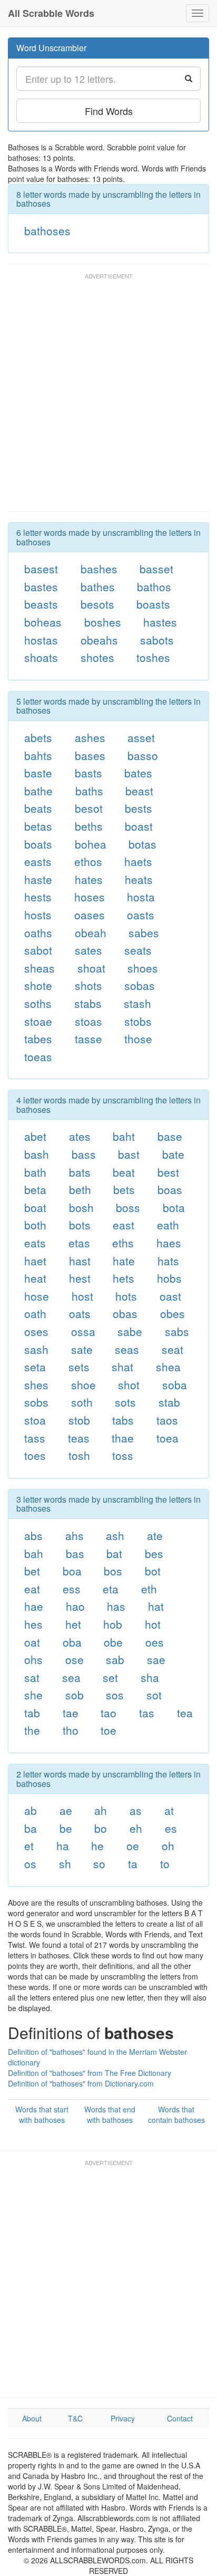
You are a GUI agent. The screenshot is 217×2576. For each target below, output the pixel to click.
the (32, 1730)
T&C (75, 2418)
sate (82, 1349)
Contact (180, 2418)
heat (35, 1278)
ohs (33, 1659)
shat (122, 1367)
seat (172, 1349)
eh (136, 1828)
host (82, 1296)
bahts (38, 755)
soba (175, 1385)
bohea (91, 844)
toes (35, 1455)
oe (133, 1846)
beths (89, 826)
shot (129, 1385)
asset (141, 737)
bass (84, 1154)
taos (167, 1420)
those (138, 1039)
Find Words (109, 111)
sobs (36, 1402)
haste (38, 879)
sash (36, 1349)
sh (65, 1863)
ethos (88, 861)
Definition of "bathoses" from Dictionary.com (81, 2083)
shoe (83, 1385)
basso (143, 755)
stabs (88, 1003)
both (35, 1225)
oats (80, 1313)
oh (168, 1846)
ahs (75, 1535)
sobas (140, 985)
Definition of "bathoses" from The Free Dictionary (90, 2073)
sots (125, 1402)
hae (34, 1606)
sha (150, 1677)
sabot (38, 950)
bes (154, 1553)
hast (80, 1261)
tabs (123, 1420)
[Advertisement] (108, 397)
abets (38, 737)
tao (108, 1713)
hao (75, 1606)
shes (36, 1385)
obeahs (99, 640)
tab (32, 1713)
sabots (157, 640)
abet (35, 1136)
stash (137, 1003)
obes (172, 1313)
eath (168, 1225)
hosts (38, 915)
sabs (177, 1331)
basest (41, 569)
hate (124, 1261)
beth (80, 1189)
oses (36, 1331)
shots (88, 985)
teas (79, 1438)
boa (72, 1571)
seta (35, 1367)
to (165, 1863)
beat (124, 1172)
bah (34, 1553)
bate (173, 1154)
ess (72, 1589)
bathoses (47, 230)
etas (79, 1243)
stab (169, 1402)
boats (38, 844)
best (168, 1172)
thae (123, 1438)
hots (126, 1296)
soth (82, 1402)
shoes (143, 968)
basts (88, 773)
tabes (38, 1039)
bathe (38, 791)
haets (138, 861)
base (170, 1136)
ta (133, 1863)
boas (170, 1189)
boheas (43, 622)
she (33, 1695)
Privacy (123, 2418)
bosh (81, 1207)
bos (113, 1571)
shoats (41, 657)
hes (33, 1624)
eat (32, 1589)
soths (38, 1003)
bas (75, 1553)
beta (35, 1189)
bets (124, 1189)
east (124, 1225)
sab (115, 1659)
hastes (160, 622)
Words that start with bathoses (42, 2114)
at (169, 1810)
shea (168, 1367)
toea (167, 1438)
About (32, 2418)
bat (114, 1553)
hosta (141, 897)
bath (35, 1172)
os (30, 1863)
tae (71, 1713)
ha (63, 1846)
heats (139, 879)
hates (89, 879)
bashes (99, 569)
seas (127, 1349)
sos (115, 1695)
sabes (144, 933)
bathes (98, 587)
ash (115, 1535)
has (116, 1606)
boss (128, 1207)
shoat (91, 968)
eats (35, 1243)
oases (90, 915)
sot (154, 1695)
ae (66, 1810)
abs (33, 1535)
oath (35, 1313)
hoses (90, 897)
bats (80, 1172)
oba (72, 1642)
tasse (88, 1039)
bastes (41, 587)
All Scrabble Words (51, 13)
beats (38, 808)
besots (97, 604)
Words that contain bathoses (176, 2114)
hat (156, 1606)
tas (147, 1713)
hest (80, 1278)
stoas (88, 1021)
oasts (141, 915)
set (110, 1677)
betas (38, 826)
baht (124, 1136)
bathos (154, 587)
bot (153, 1571)
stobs (138, 1021)
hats (168, 1261)
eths (123, 1243)
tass (35, 1438)
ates (80, 1136)
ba (31, 1828)
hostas (41, 640)
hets (124, 1278)
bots (80, 1225)
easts (38, 861)
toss (123, 1455)
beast (139, 791)
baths (89, 791)
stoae (38, 1021)
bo (101, 1828)
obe (113, 1642)
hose (37, 1296)
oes (155, 1642)
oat (32, 1642)
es (171, 1828)
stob (79, 1420)
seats (138, 950)
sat (32, 1677)
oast (170, 1296)
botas (142, 844)
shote (38, 985)
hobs (169, 1278)
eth (149, 1589)
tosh (79, 1455)
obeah (91, 933)
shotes (97, 657)
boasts (153, 604)
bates (138, 773)
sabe (130, 1331)
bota (174, 1207)
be (66, 1828)
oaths (38, 933)
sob (75, 1695)
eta (111, 1589)
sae (156, 1659)
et (29, 1846)
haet (35, 1261)
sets (79, 1367)
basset (156, 569)
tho (71, 1730)
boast (139, 826)
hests (38, 897)
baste (38, 773)
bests (139, 808)
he (97, 1846)
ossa (83, 1331)
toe (108, 1730)
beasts (41, 604)
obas (125, 1313)
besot (89, 808)
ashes (90, 737)
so (99, 1863)
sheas (40, 968)
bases (90, 755)
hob (113, 1624)
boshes (103, 622)
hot (153, 1624)
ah (101, 1810)
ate (155, 1535)
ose (75, 1659)
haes (169, 1243)
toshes (153, 657)
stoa (35, 1420)
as (136, 1810)
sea (71, 1677)
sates (88, 950)
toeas (38, 1056)
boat (35, 1207)
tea (185, 1713)
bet (32, 1571)
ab (31, 1810)
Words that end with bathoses (110, 2114)
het (73, 1624)
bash (37, 1154)
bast (129, 1154)
